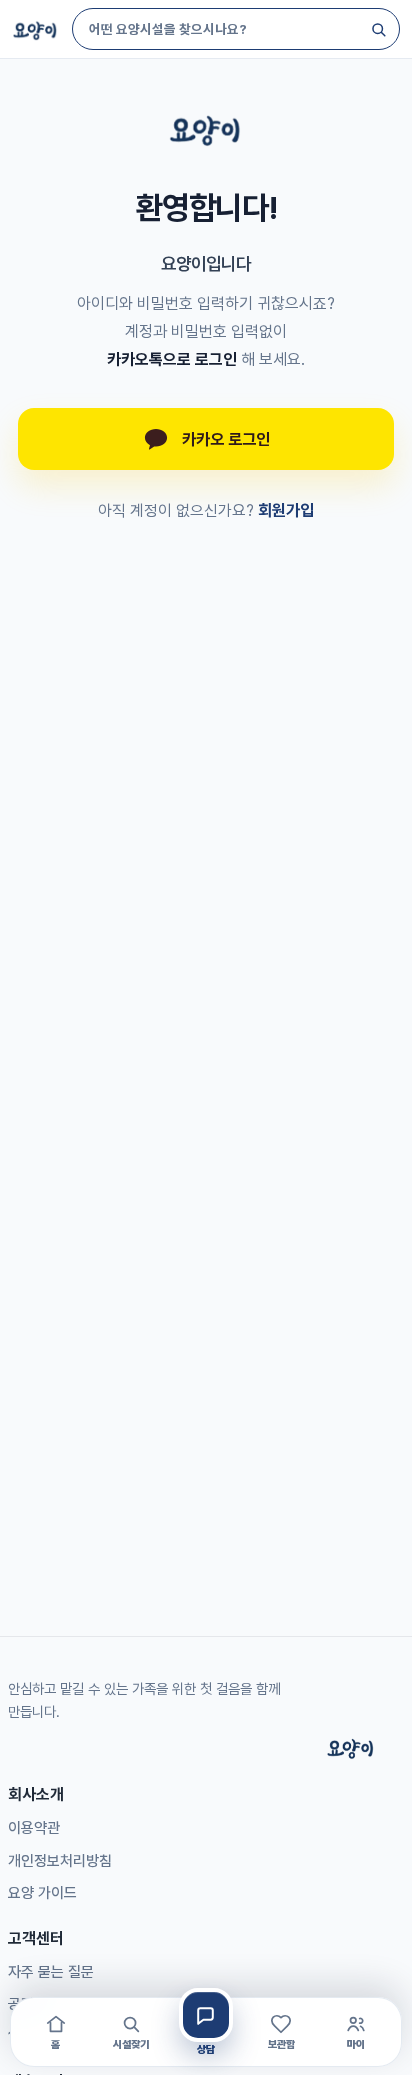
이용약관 (34, 1828)
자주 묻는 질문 (51, 1972)
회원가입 (286, 510)
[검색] (378, 29)
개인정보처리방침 (60, 1861)
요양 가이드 (42, 1893)
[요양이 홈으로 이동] (206, 128)
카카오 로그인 (226, 439)
